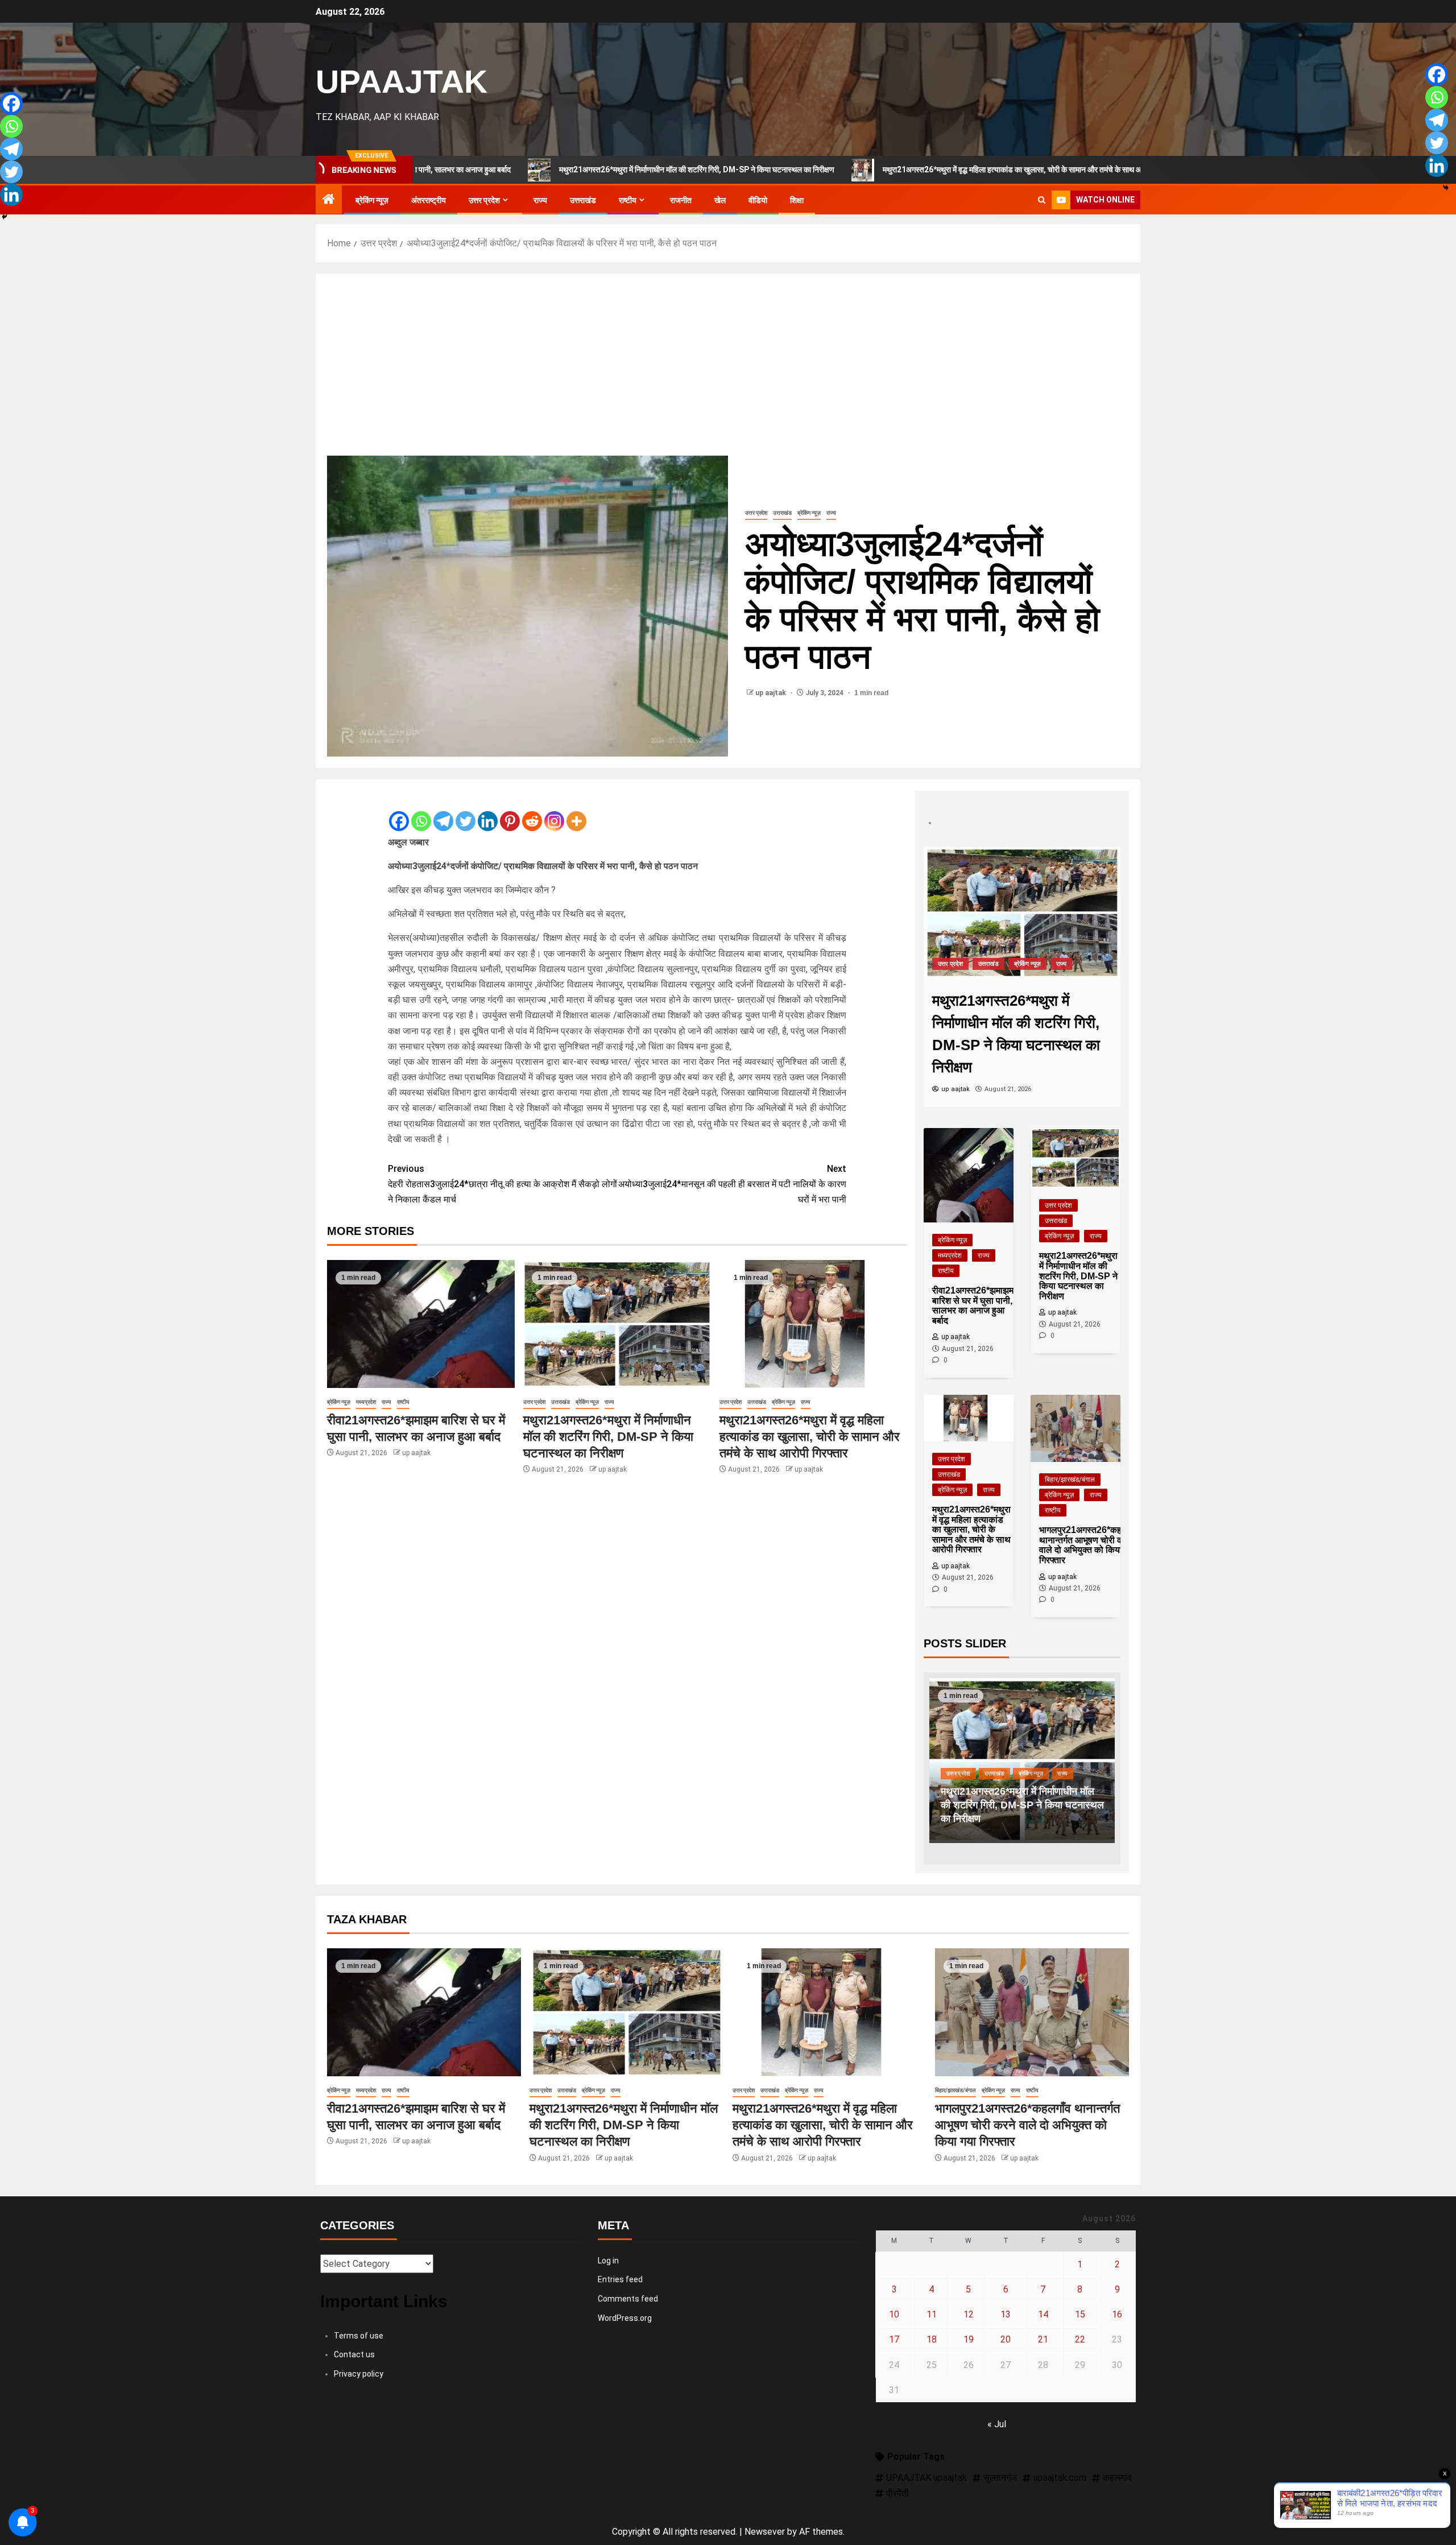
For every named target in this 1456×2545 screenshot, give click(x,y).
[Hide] (5, 217)
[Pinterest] (510, 812)
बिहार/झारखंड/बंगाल (1070, 1480)
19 (969, 2339)
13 (1006, 2314)
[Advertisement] (728, 370)
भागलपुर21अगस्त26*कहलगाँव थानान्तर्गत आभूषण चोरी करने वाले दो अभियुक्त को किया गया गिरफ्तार (1027, 2125)
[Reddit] (532, 812)
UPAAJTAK (402, 81)
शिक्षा (797, 200)
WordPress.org (625, 2318)
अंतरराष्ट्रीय (429, 200)
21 (1043, 2339)
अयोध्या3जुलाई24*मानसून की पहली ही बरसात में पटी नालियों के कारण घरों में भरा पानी (732, 1184)
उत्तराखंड (583, 200)
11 (932, 2314)
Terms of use (359, 2336)
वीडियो (758, 200)
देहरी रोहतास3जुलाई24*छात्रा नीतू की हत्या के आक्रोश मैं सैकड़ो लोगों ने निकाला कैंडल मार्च (502, 1184)
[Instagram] (554, 812)
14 (1043, 2314)
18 (932, 2339)
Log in (608, 2261)
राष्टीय (628, 200)
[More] (576, 812)
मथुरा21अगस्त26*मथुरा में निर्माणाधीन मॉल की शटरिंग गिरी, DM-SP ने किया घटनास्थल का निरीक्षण (555, 170)
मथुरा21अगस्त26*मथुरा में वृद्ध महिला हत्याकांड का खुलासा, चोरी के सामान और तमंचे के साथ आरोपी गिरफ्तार (889, 170)
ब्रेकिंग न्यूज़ (372, 200)
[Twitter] (466, 812)
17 (894, 2339)
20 (1006, 2339)
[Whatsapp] (421, 812)
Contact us (354, 2354)
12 (969, 2314)
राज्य (540, 200)
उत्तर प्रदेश (484, 200)
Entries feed (620, 2279)
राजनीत (681, 200)
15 (1080, 2314)
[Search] (1042, 200)
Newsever (765, 2532)
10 (894, 2314)
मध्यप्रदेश (366, 1402)
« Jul (997, 2424)
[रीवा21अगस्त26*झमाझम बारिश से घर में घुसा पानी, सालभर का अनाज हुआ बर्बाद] (421, 1324)
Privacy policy (359, 2374)
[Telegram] (443, 812)
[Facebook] (399, 812)
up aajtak (772, 693)
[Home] (329, 200)
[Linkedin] (488, 812)
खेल (720, 200)
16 (1117, 2314)
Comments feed (628, 2299)
